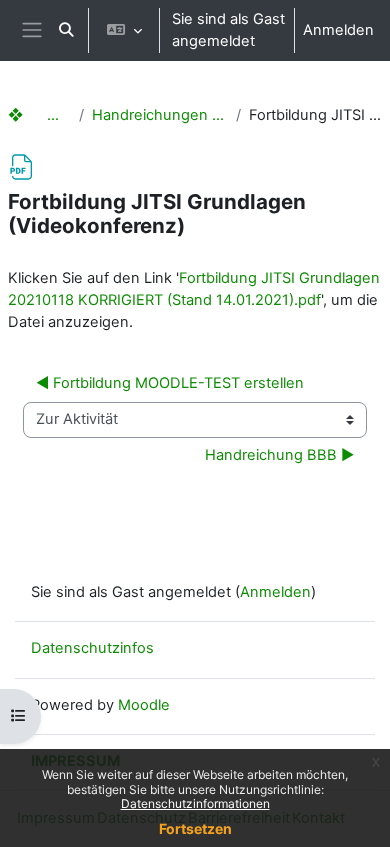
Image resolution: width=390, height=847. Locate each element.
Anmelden (338, 30)
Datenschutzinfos (92, 648)
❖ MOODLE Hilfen (39, 115)
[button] (66, 30)
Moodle (144, 705)
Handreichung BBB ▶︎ (279, 455)
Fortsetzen (195, 828)
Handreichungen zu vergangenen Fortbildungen (160, 115)
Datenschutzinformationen (195, 803)
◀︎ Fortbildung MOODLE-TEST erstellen (170, 383)
